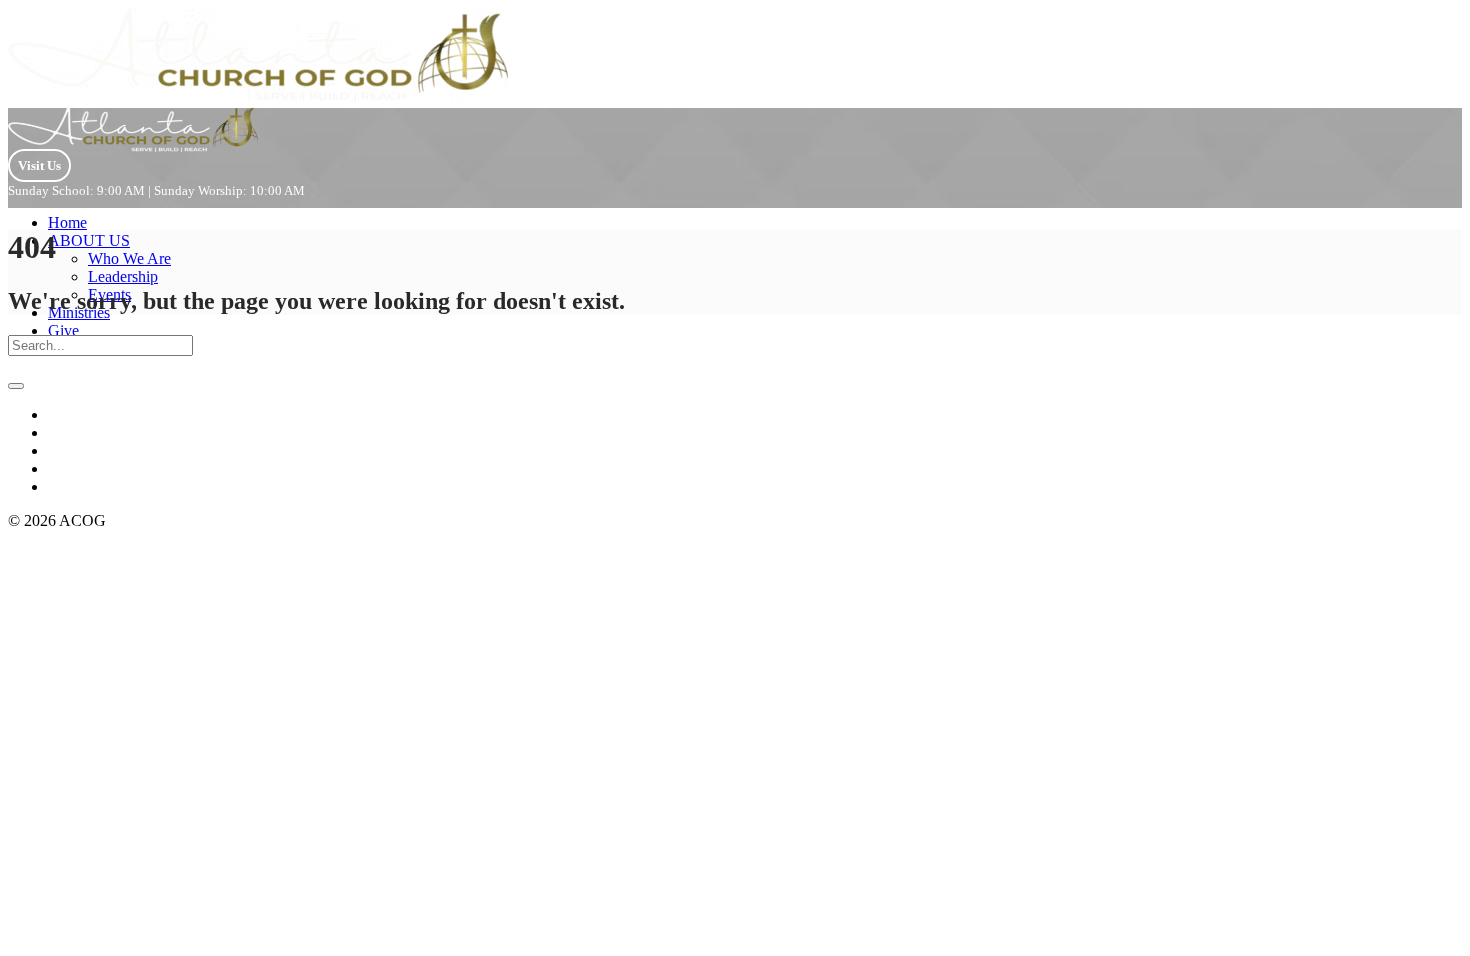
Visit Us (39, 165)
